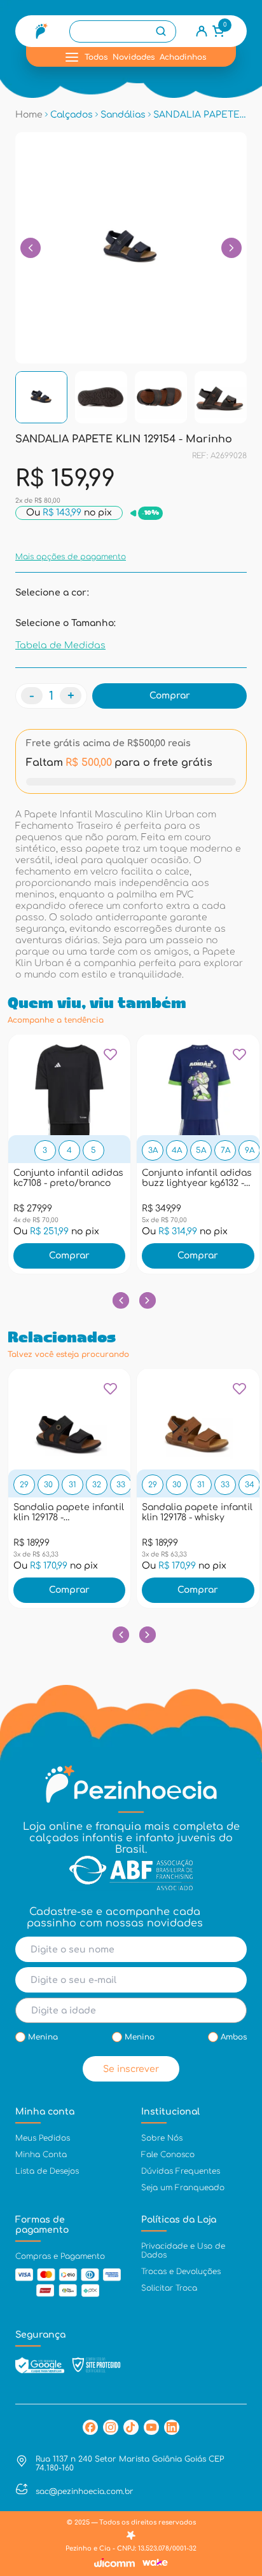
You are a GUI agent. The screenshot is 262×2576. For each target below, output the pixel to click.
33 (121, 1485)
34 (250, 1485)
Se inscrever (131, 2069)
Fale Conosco (168, 2155)
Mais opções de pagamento (71, 557)
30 (48, 1485)
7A (225, 1150)
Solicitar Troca (169, 2288)
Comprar (69, 1256)
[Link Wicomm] (114, 2563)
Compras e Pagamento (60, 2256)
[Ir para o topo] (240, 2462)
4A (177, 1150)
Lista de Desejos (47, 2171)
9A (250, 1150)
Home (29, 115)
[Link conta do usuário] (202, 31)
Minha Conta (41, 2155)
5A (201, 1150)
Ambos (234, 2037)
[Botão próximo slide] (147, 1300)
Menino (140, 2037)
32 (97, 1485)
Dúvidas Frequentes (181, 2171)
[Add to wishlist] (110, 1059)
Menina (43, 2037)
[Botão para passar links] (231, 248)
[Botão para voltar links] (31, 248)
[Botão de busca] (161, 31)
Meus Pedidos (43, 2138)
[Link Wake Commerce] (155, 2562)
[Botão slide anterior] (121, 1300)
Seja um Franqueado (183, 2188)
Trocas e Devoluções (181, 2272)
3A (153, 1150)
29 (24, 1485)
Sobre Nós (162, 2138)
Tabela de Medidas (60, 645)
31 (72, 1485)
